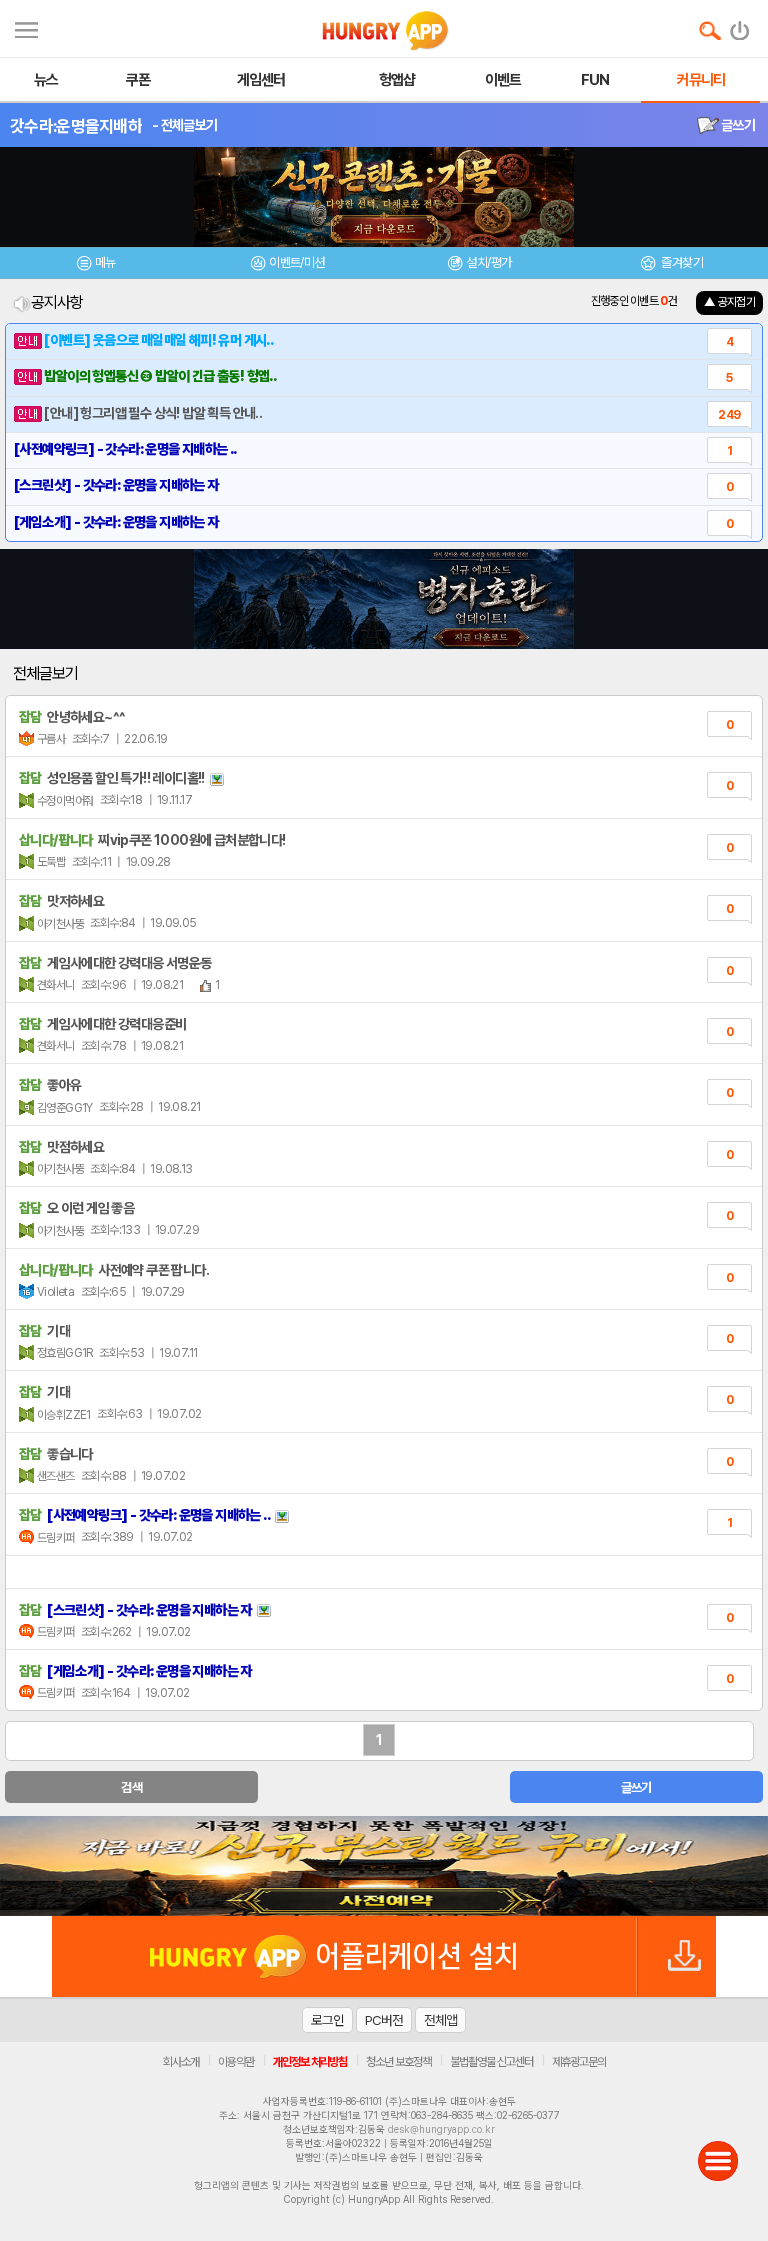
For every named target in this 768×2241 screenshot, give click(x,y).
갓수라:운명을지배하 (76, 126)
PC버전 (384, 2020)
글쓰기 (737, 125)
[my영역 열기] (26, 27)
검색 (131, 1787)
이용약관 (236, 2062)
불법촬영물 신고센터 (491, 2062)
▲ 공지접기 (729, 302)
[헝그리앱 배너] (384, 1866)
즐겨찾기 (681, 262)
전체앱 (440, 2020)
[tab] (96, 265)
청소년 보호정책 (398, 2062)
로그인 (327, 2020)
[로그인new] (740, 26)
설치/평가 (488, 262)
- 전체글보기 (184, 125)
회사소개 (181, 2062)
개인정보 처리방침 (310, 2062)
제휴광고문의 (579, 2062)
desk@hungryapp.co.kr (441, 2129)
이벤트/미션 (296, 262)
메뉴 (105, 262)
